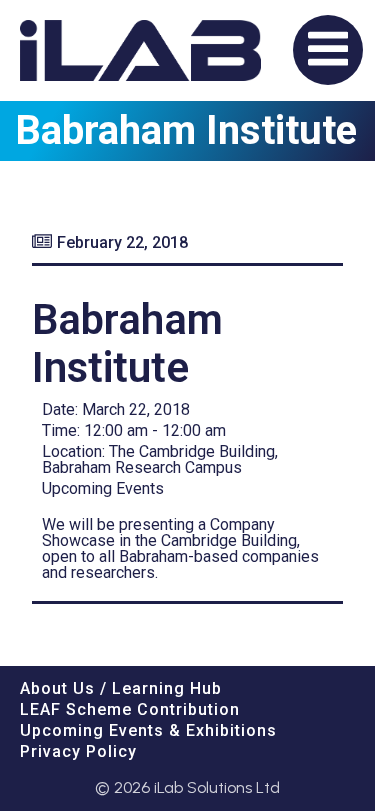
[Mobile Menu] (328, 50)
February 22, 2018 (122, 242)
